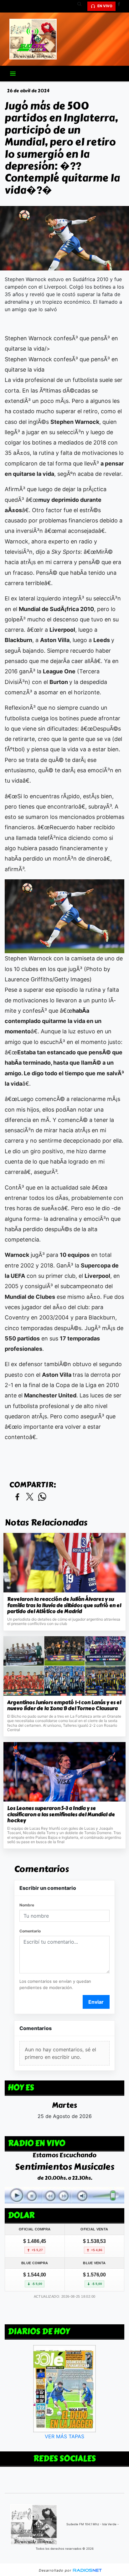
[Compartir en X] (30, 1497)
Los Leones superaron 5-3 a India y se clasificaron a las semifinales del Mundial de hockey (61, 1815)
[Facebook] (121, 6)
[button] (82, 6)
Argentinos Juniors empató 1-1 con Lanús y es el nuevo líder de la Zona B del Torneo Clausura (64, 1706)
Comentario (30, 1931)
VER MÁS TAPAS (64, 2436)
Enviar (96, 2002)
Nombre (27, 1905)
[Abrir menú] (13, 74)
